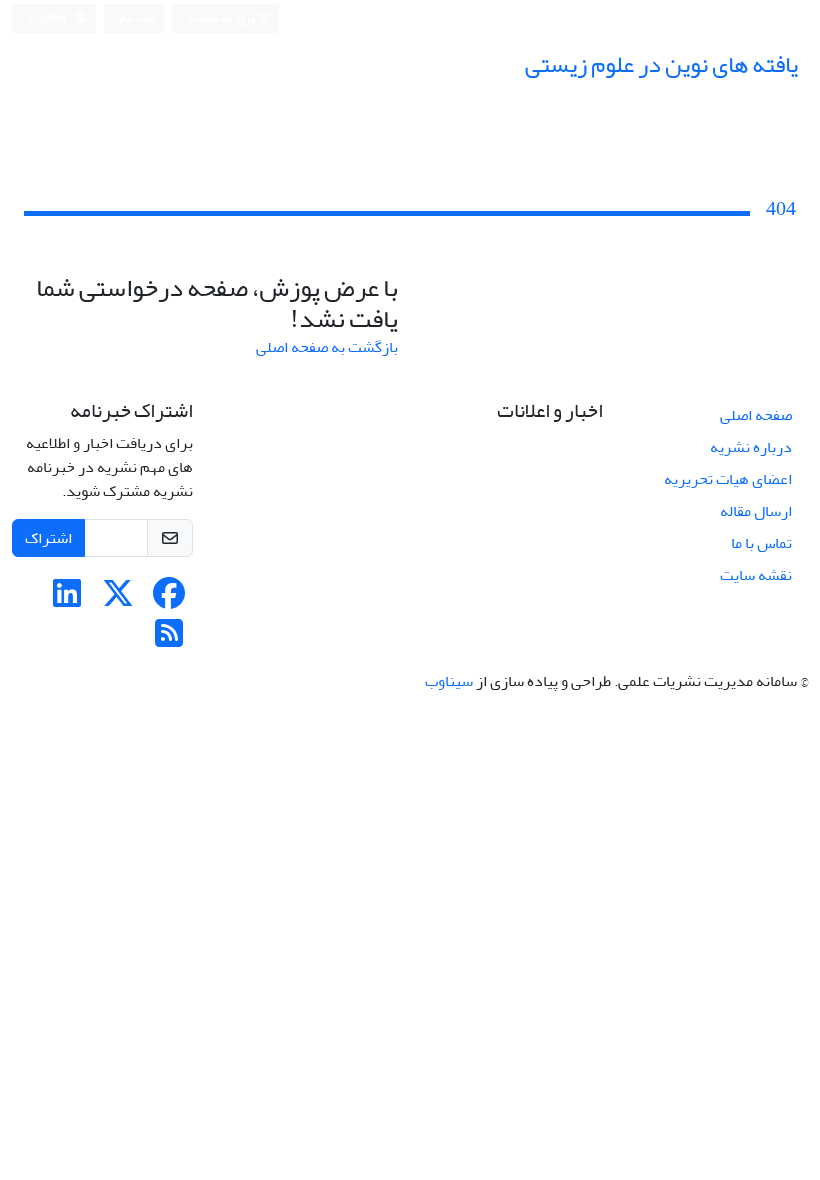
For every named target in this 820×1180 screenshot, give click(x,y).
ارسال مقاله (756, 511)
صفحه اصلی (756, 415)
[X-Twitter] (118, 600)
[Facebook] (169, 600)
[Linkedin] (67, 600)
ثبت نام (138, 17)
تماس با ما (761, 543)
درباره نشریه (751, 447)
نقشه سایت (756, 575)
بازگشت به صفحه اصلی (327, 347)
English (48, 18)
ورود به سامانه (222, 18)
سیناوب (449, 681)
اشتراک (48, 538)
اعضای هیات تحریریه (728, 479)
